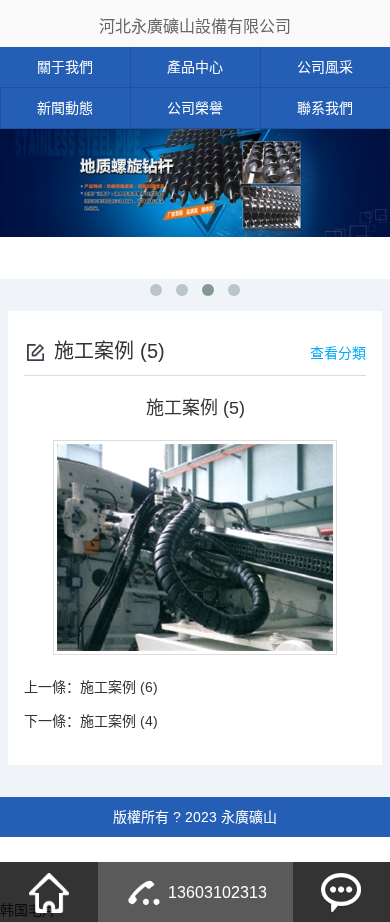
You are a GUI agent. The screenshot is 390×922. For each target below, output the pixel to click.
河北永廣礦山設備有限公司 (195, 26)
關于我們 (65, 67)
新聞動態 (65, 108)
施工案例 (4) (119, 721)
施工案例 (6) (119, 687)
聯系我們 (325, 108)
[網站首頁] (49, 892)
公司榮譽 (195, 108)
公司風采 (325, 67)
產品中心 (195, 67)
